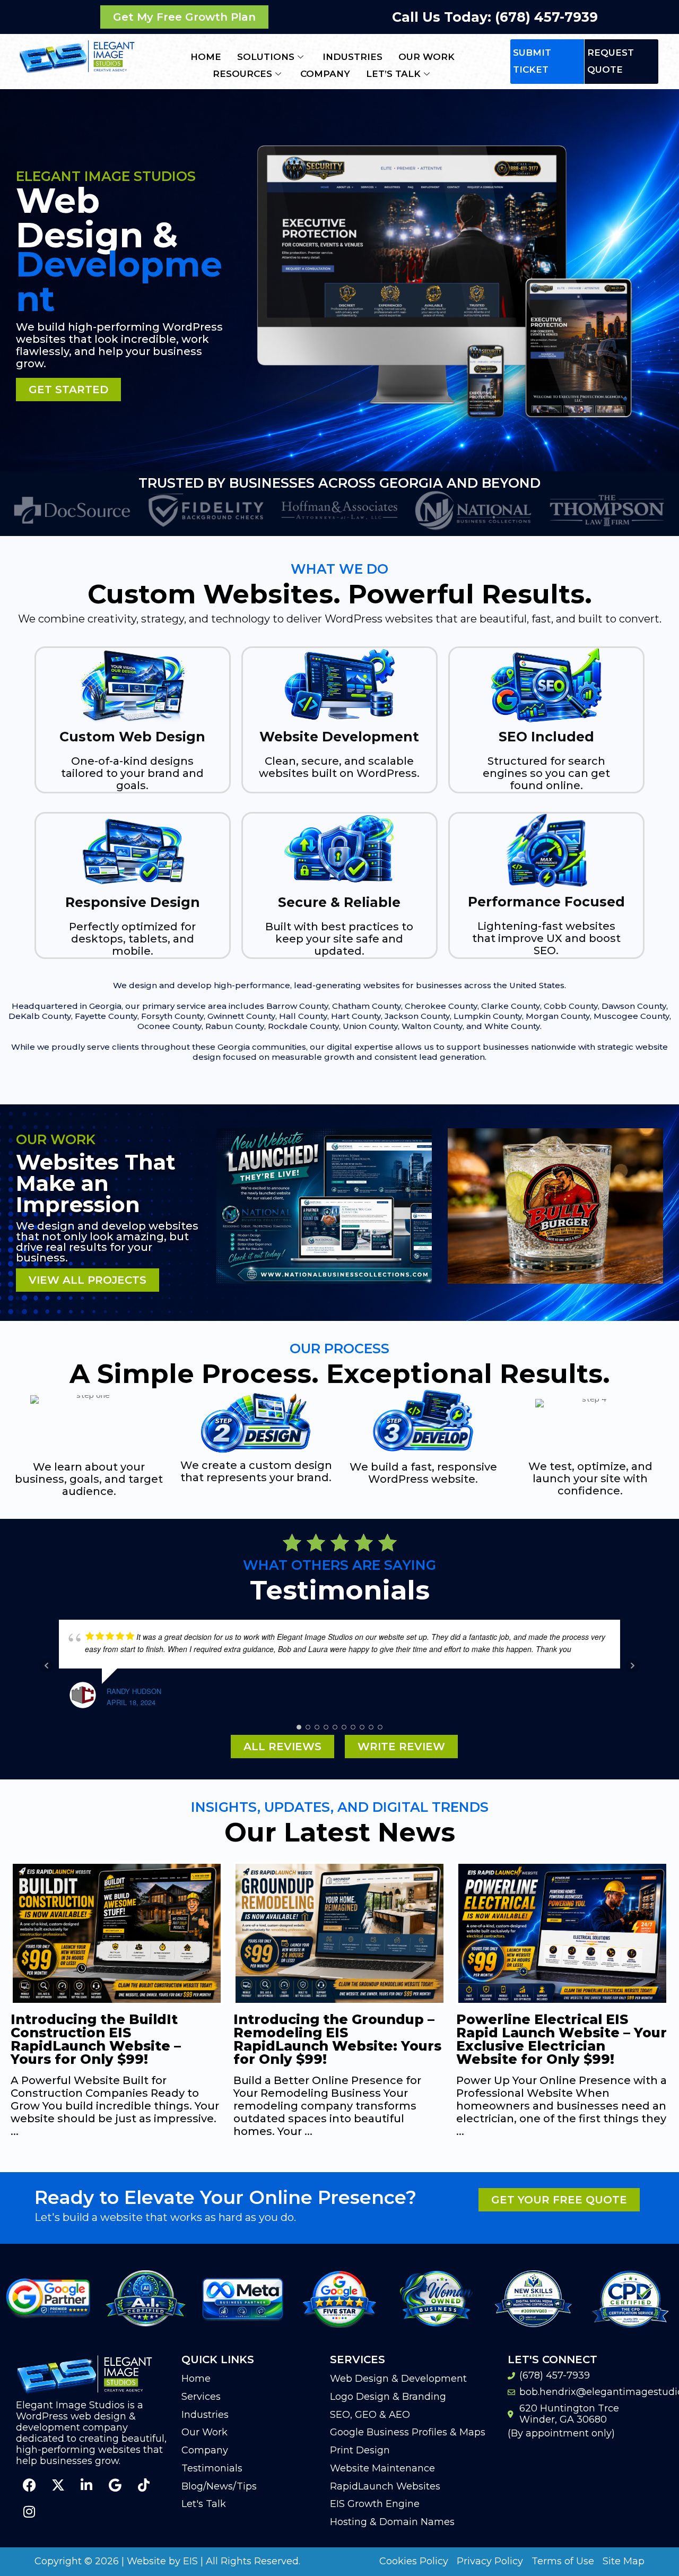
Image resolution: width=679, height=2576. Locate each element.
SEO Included (546, 737)
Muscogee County (632, 1016)
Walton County (432, 1026)
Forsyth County (172, 1016)
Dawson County (634, 1006)
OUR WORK (426, 57)
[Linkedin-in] (86, 2485)
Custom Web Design (132, 737)
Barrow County (297, 1006)
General (324, 1294)
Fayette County (106, 1016)
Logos (556, 1294)
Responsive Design (133, 902)
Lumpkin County (488, 1016)
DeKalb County (40, 1016)
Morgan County (558, 1016)
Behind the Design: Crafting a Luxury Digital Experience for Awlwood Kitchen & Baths (558, 2039)
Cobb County (571, 1006)
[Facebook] (29, 2485)
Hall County (303, 1016)
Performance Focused (546, 902)
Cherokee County (441, 1006)
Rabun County (235, 1026)
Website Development (339, 737)
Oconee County (169, 1026)
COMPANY (325, 74)
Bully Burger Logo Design (556, 1276)
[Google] (115, 2485)
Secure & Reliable (339, 902)
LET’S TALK (393, 74)
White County (512, 1026)
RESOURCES (242, 74)
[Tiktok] (144, 2485)
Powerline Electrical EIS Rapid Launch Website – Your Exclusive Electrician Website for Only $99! (339, 2039)
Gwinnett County (241, 1016)
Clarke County (511, 1006)
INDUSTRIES (352, 57)
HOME (206, 57)
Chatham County (367, 1006)
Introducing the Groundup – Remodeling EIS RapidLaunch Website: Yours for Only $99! (115, 2039)
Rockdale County (303, 1026)
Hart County (356, 1016)
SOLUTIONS (266, 57)
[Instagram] (29, 2512)
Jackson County (417, 1016)
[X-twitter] (58, 2485)
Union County (370, 1026)
